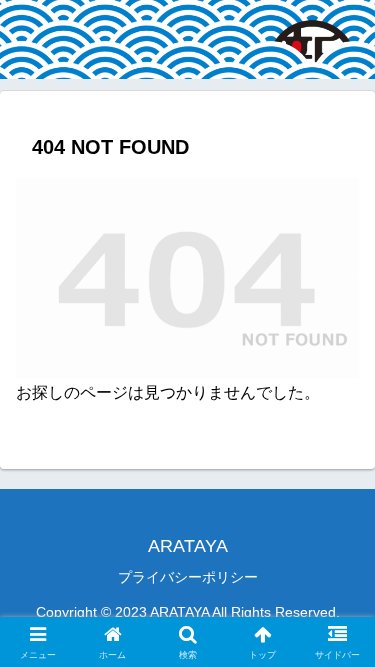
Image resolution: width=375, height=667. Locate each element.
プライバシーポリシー (188, 577)
